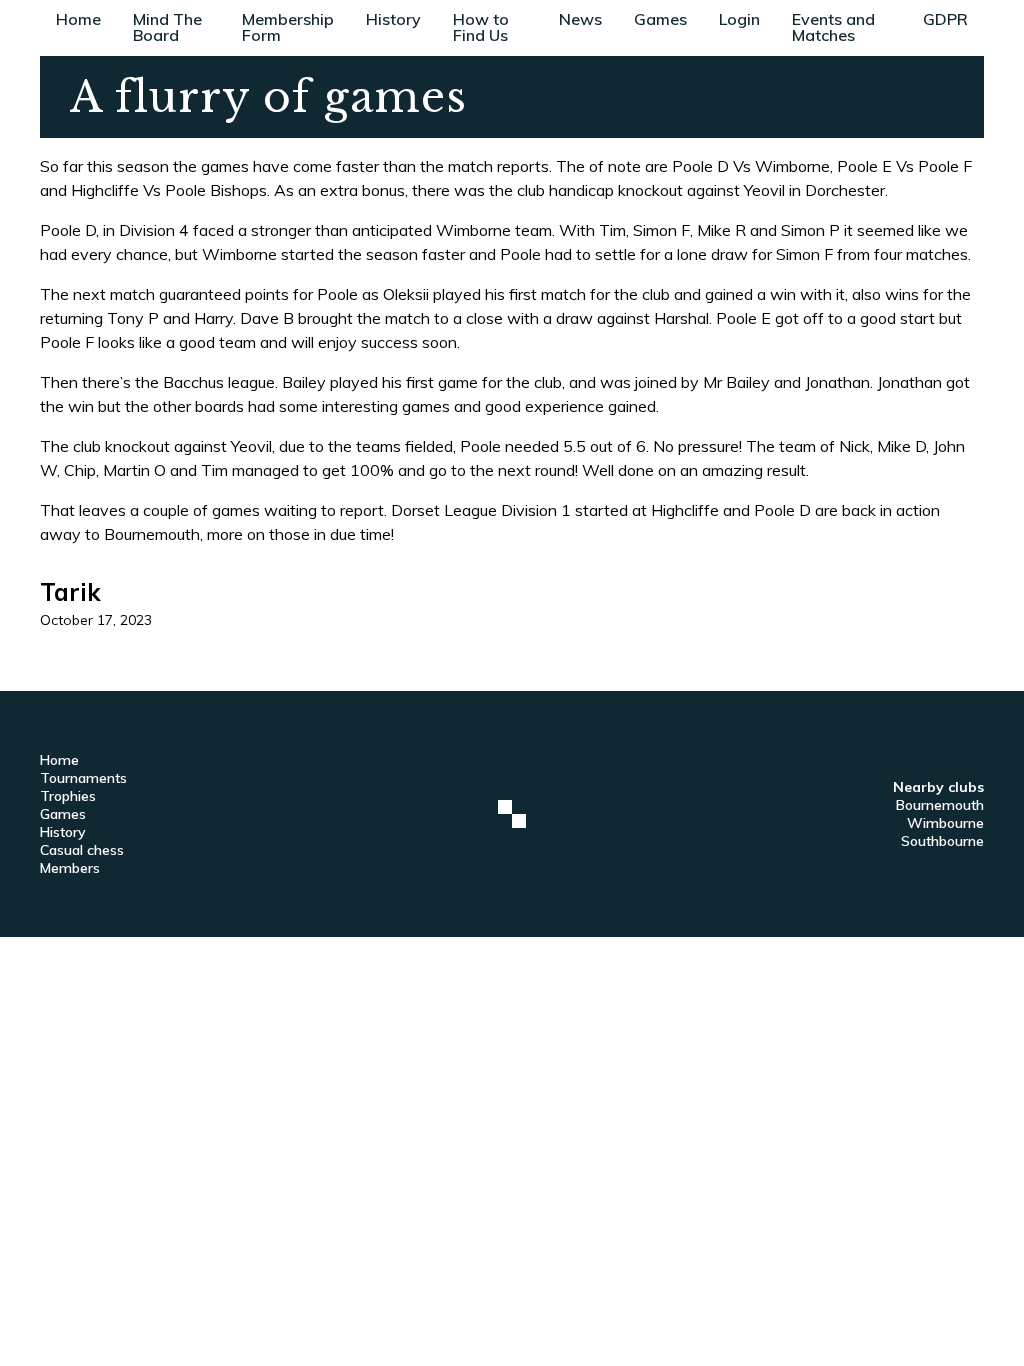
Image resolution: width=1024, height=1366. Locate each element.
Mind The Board (167, 27)
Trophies (68, 796)
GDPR (945, 19)
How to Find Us (481, 27)
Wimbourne (945, 823)
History (393, 19)
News (580, 19)
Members (70, 868)
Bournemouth (940, 805)
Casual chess (82, 850)
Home (78, 19)
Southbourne (942, 841)
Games (660, 19)
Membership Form (288, 27)
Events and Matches (833, 27)
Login (739, 19)
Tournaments (83, 778)
